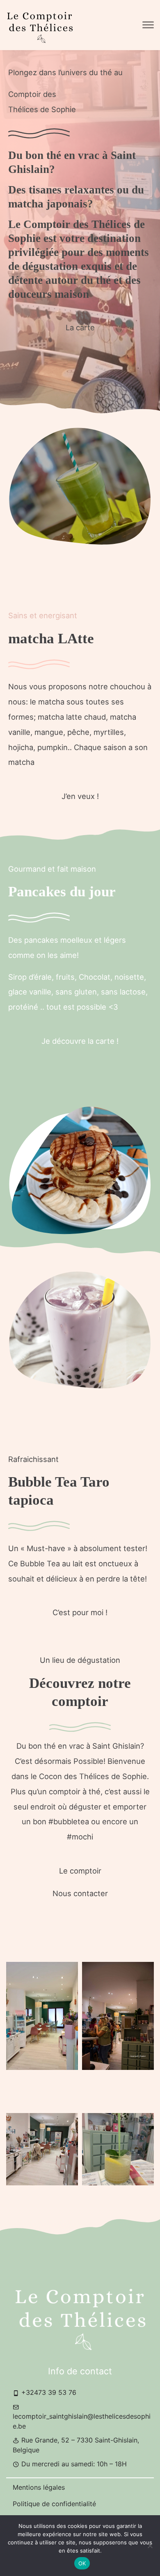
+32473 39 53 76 (48, 2392)
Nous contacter (80, 1893)
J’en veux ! (80, 796)
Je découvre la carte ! (80, 1041)
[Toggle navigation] (148, 25)
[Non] (150, 2546)
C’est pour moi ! (80, 1612)
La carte (80, 327)
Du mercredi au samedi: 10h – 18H (73, 2464)
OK (82, 2563)
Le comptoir (80, 1871)
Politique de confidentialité (54, 2504)
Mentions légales (39, 2487)
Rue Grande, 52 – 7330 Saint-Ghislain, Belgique (76, 2445)
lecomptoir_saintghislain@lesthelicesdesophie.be (82, 2421)
